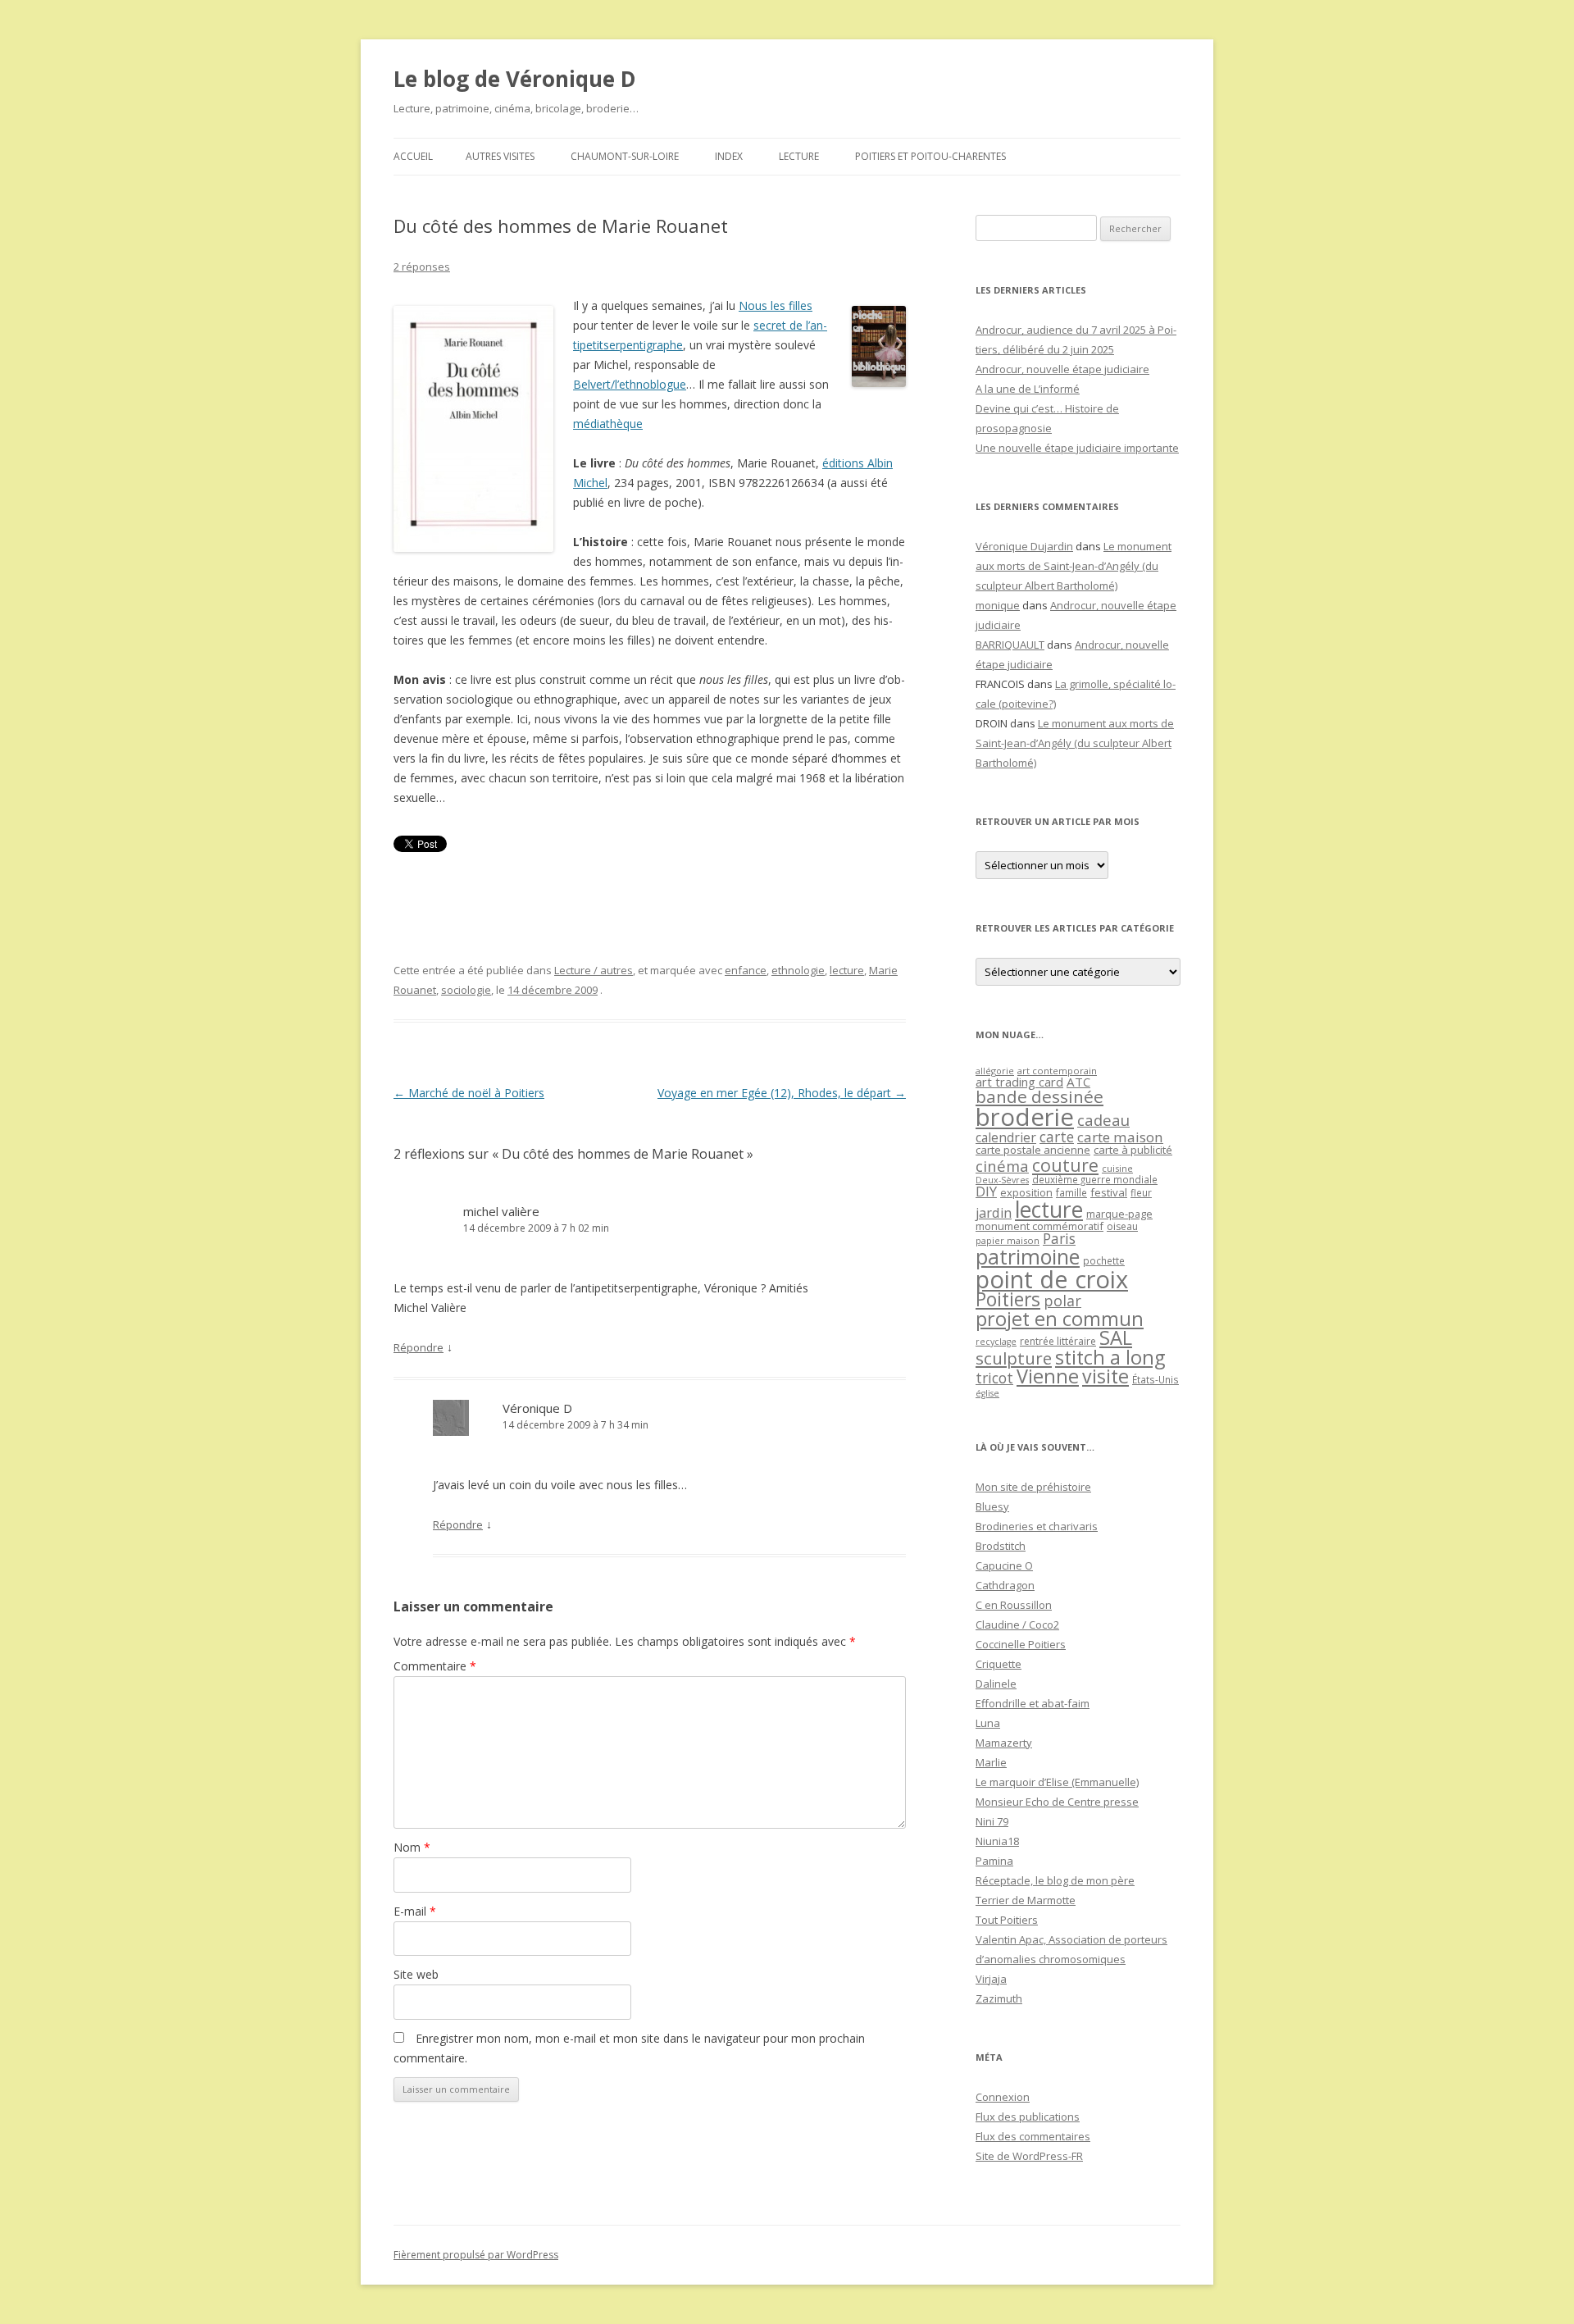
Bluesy (992, 1506)
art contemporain (1057, 1071)
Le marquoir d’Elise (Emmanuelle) (1057, 1782)
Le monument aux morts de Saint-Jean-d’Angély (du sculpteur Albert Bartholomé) (1074, 566)
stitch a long (1110, 1357)
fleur (1141, 1193)
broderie (1025, 1117)
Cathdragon (1005, 1585)
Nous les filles (776, 305)
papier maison (1008, 1240)
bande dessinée (1039, 1096)
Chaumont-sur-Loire (625, 156)
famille (1071, 1192)
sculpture (1014, 1358)
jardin (994, 1213)
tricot (994, 1378)
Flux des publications (1028, 2117)
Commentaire (435, 1666)
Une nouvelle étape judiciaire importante (1077, 448)
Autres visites (500, 156)
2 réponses (422, 267)
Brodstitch (1001, 1546)
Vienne (1048, 1376)
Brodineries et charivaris (1037, 1526)
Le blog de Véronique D (515, 79)
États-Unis (1155, 1379)
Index (729, 156)
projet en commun (1060, 1319)
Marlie (991, 1762)
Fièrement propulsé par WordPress (476, 2255)
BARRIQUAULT (1010, 645)
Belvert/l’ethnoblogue (630, 384)
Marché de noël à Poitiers (469, 1093)
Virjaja (991, 1979)
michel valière (501, 1211)
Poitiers (1008, 1299)
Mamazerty (1004, 1743)
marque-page (1119, 1214)
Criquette (999, 1664)
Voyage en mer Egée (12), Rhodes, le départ (782, 1093)
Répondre (419, 1347)
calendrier (1006, 1137)
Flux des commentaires (1033, 2136)
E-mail (415, 1911)
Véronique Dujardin (1024, 546)
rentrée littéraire (1058, 1341)
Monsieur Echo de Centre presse (1057, 1802)
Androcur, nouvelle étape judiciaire (1062, 369)
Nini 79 (992, 1821)
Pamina (994, 1861)
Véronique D (537, 1408)
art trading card (1019, 1082)
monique (998, 605)
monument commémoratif (1039, 1226)
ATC (1078, 1082)
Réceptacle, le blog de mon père (1055, 1880)
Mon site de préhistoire (1033, 1487)
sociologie (466, 990)
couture (1065, 1165)
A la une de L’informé (1028, 389)
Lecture (799, 156)
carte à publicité (1133, 1150)
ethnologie (798, 970)
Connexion (1003, 2097)
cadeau (1103, 1120)
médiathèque (608, 424)
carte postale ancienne (1033, 1150)
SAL (1116, 1337)
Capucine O (1004, 1565)
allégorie (995, 1071)
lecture (847, 970)
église (987, 1393)
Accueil (413, 156)
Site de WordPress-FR (1029, 2156)
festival (1109, 1192)
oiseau (1122, 1226)
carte (1057, 1137)
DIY (986, 1191)
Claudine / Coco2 (1017, 1625)
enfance (746, 970)
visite (1105, 1376)
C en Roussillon (1014, 1605)
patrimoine (1028, 1256)
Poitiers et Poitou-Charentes (930, 156)
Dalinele (996, 1684)
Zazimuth (999, 1998)
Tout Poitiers (1007, 1920)
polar (1062, 1301)
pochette (1104, 1261)
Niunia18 (997, 1841)
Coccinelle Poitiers (1021, 1644)
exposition (1026, 1192)
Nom (412, 1847)
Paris (1059, 1238)
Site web (416, 1974)
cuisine (1117, 1168)
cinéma (1002, 1166)
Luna (988, 1723)
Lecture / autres (594, 970)
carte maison (1120, 1137)
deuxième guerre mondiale (1095, 1180)
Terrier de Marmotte (1026, 1900)
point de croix (1052, 1279)
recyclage (996, 1342)
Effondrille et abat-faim (1033, 1703)
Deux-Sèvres (1002, 1180)
